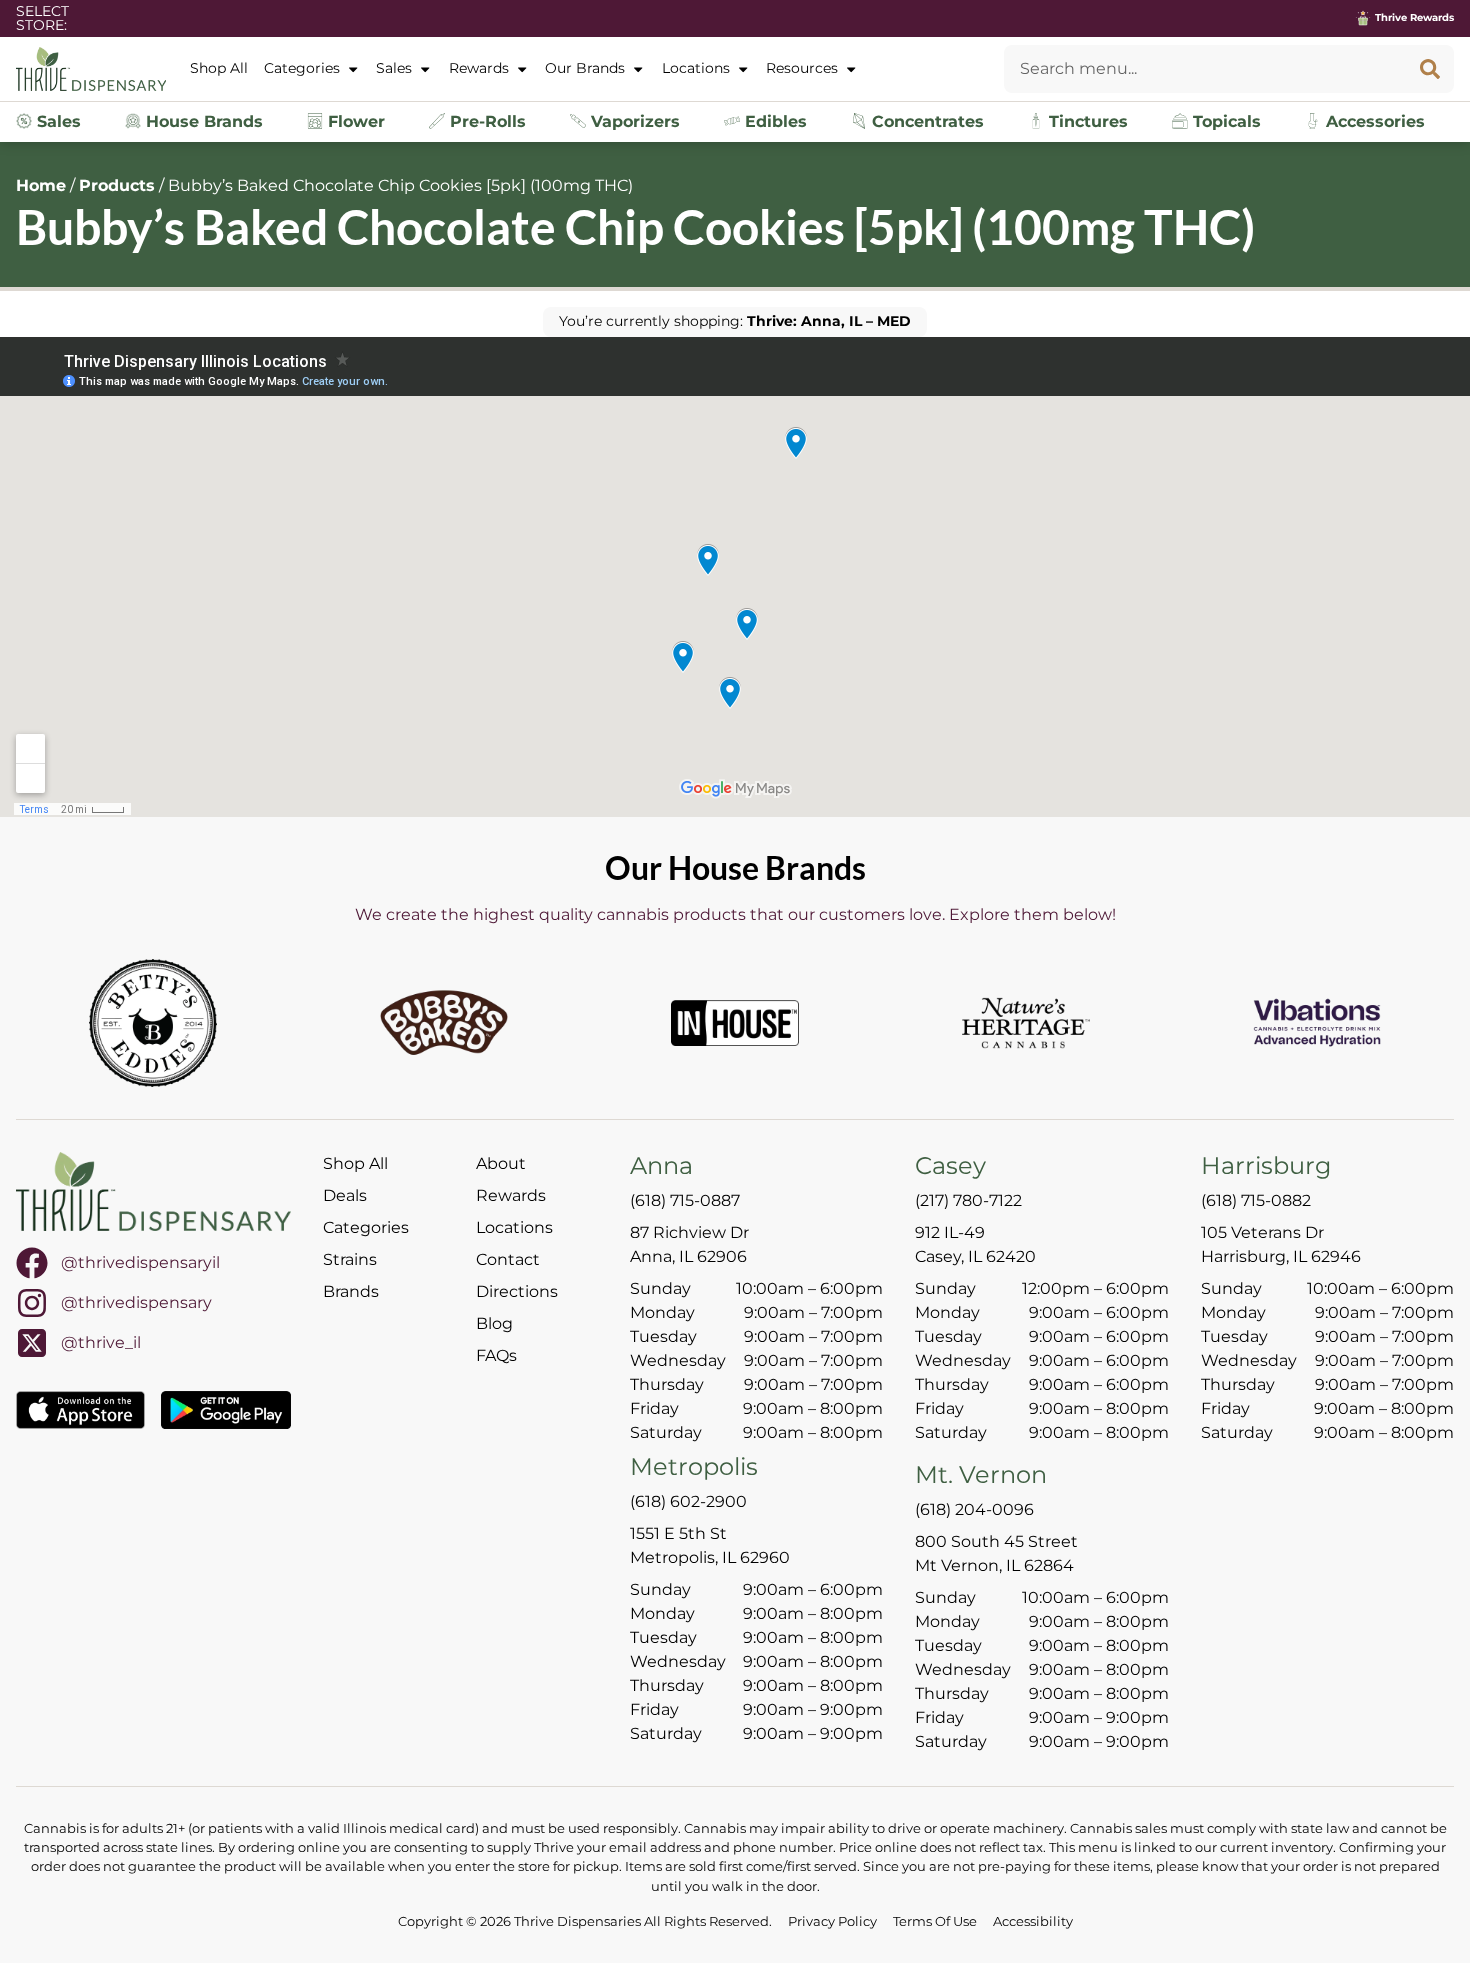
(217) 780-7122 (968, 1200)
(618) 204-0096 (974, 1509)
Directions (517, 1291)
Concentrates (925, 121)
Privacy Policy (832, 1921)
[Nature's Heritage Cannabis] (1026, 1023)
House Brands (202, 121)
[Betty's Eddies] (153, 1023)
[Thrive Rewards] (1363, 18)
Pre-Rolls (485, 121)
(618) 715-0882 (1256, 1200)
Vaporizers (633, 121)
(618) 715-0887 (685, 1200)
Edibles (773, 121)
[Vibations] (1317, 1023)
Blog (494, 1323)
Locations (696, 68)
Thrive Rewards (1414, 17)
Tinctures (1086, 121)
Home (41, 185)
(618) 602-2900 (688, 1501)
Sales (394, 68)
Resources (802, 68)
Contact (508, 1259)
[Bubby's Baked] (444, 1023)
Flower (354, 121)
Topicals (1224, 121)
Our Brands (585, 68)
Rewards (479, 68)
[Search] (1430, 69)
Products (117, 185)
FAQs (496, 1355)
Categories (302, 68)
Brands (351, 1291)
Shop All (219, 68)
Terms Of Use (935, 1921)
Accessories (1373, 121)
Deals (345, 1195)
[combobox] (1205, 69)
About (501, 1163)
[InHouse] (735, 1023)
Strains (350, 1259)
